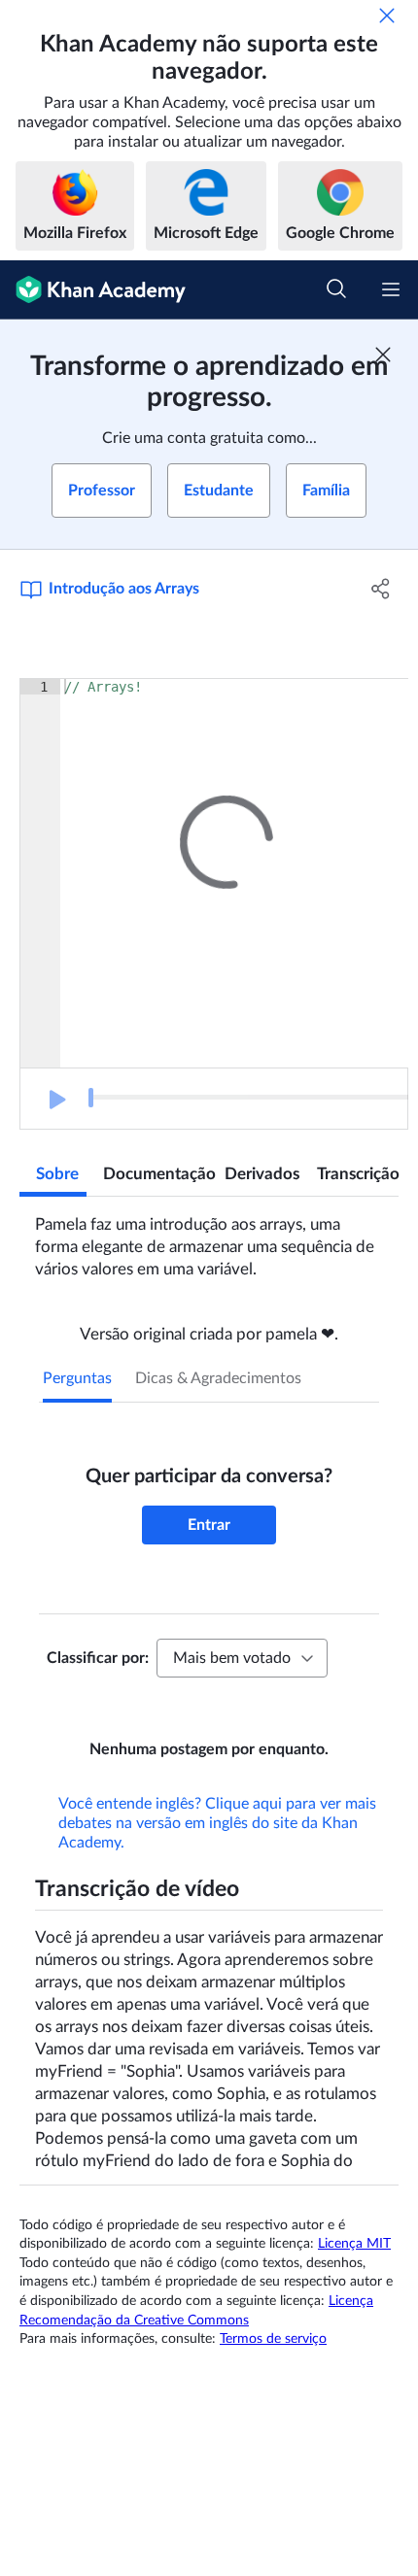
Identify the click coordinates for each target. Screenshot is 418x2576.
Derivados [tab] (262, 1174)
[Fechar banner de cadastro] (383, 355)
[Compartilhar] (382, 589)
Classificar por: (98, 1658)
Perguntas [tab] (77, 1378)
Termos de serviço (273, 2366)
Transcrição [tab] (358, 1174)
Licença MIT (354, 2271)
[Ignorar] (387, 16)
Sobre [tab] (57, 1174)
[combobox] (242, 1658)
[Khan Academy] (93, 290)
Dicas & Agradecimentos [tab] (218, 1378)
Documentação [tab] (156, 1174)
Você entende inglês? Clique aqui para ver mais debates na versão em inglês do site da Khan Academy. (217, 1850)
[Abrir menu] (391, 289)
